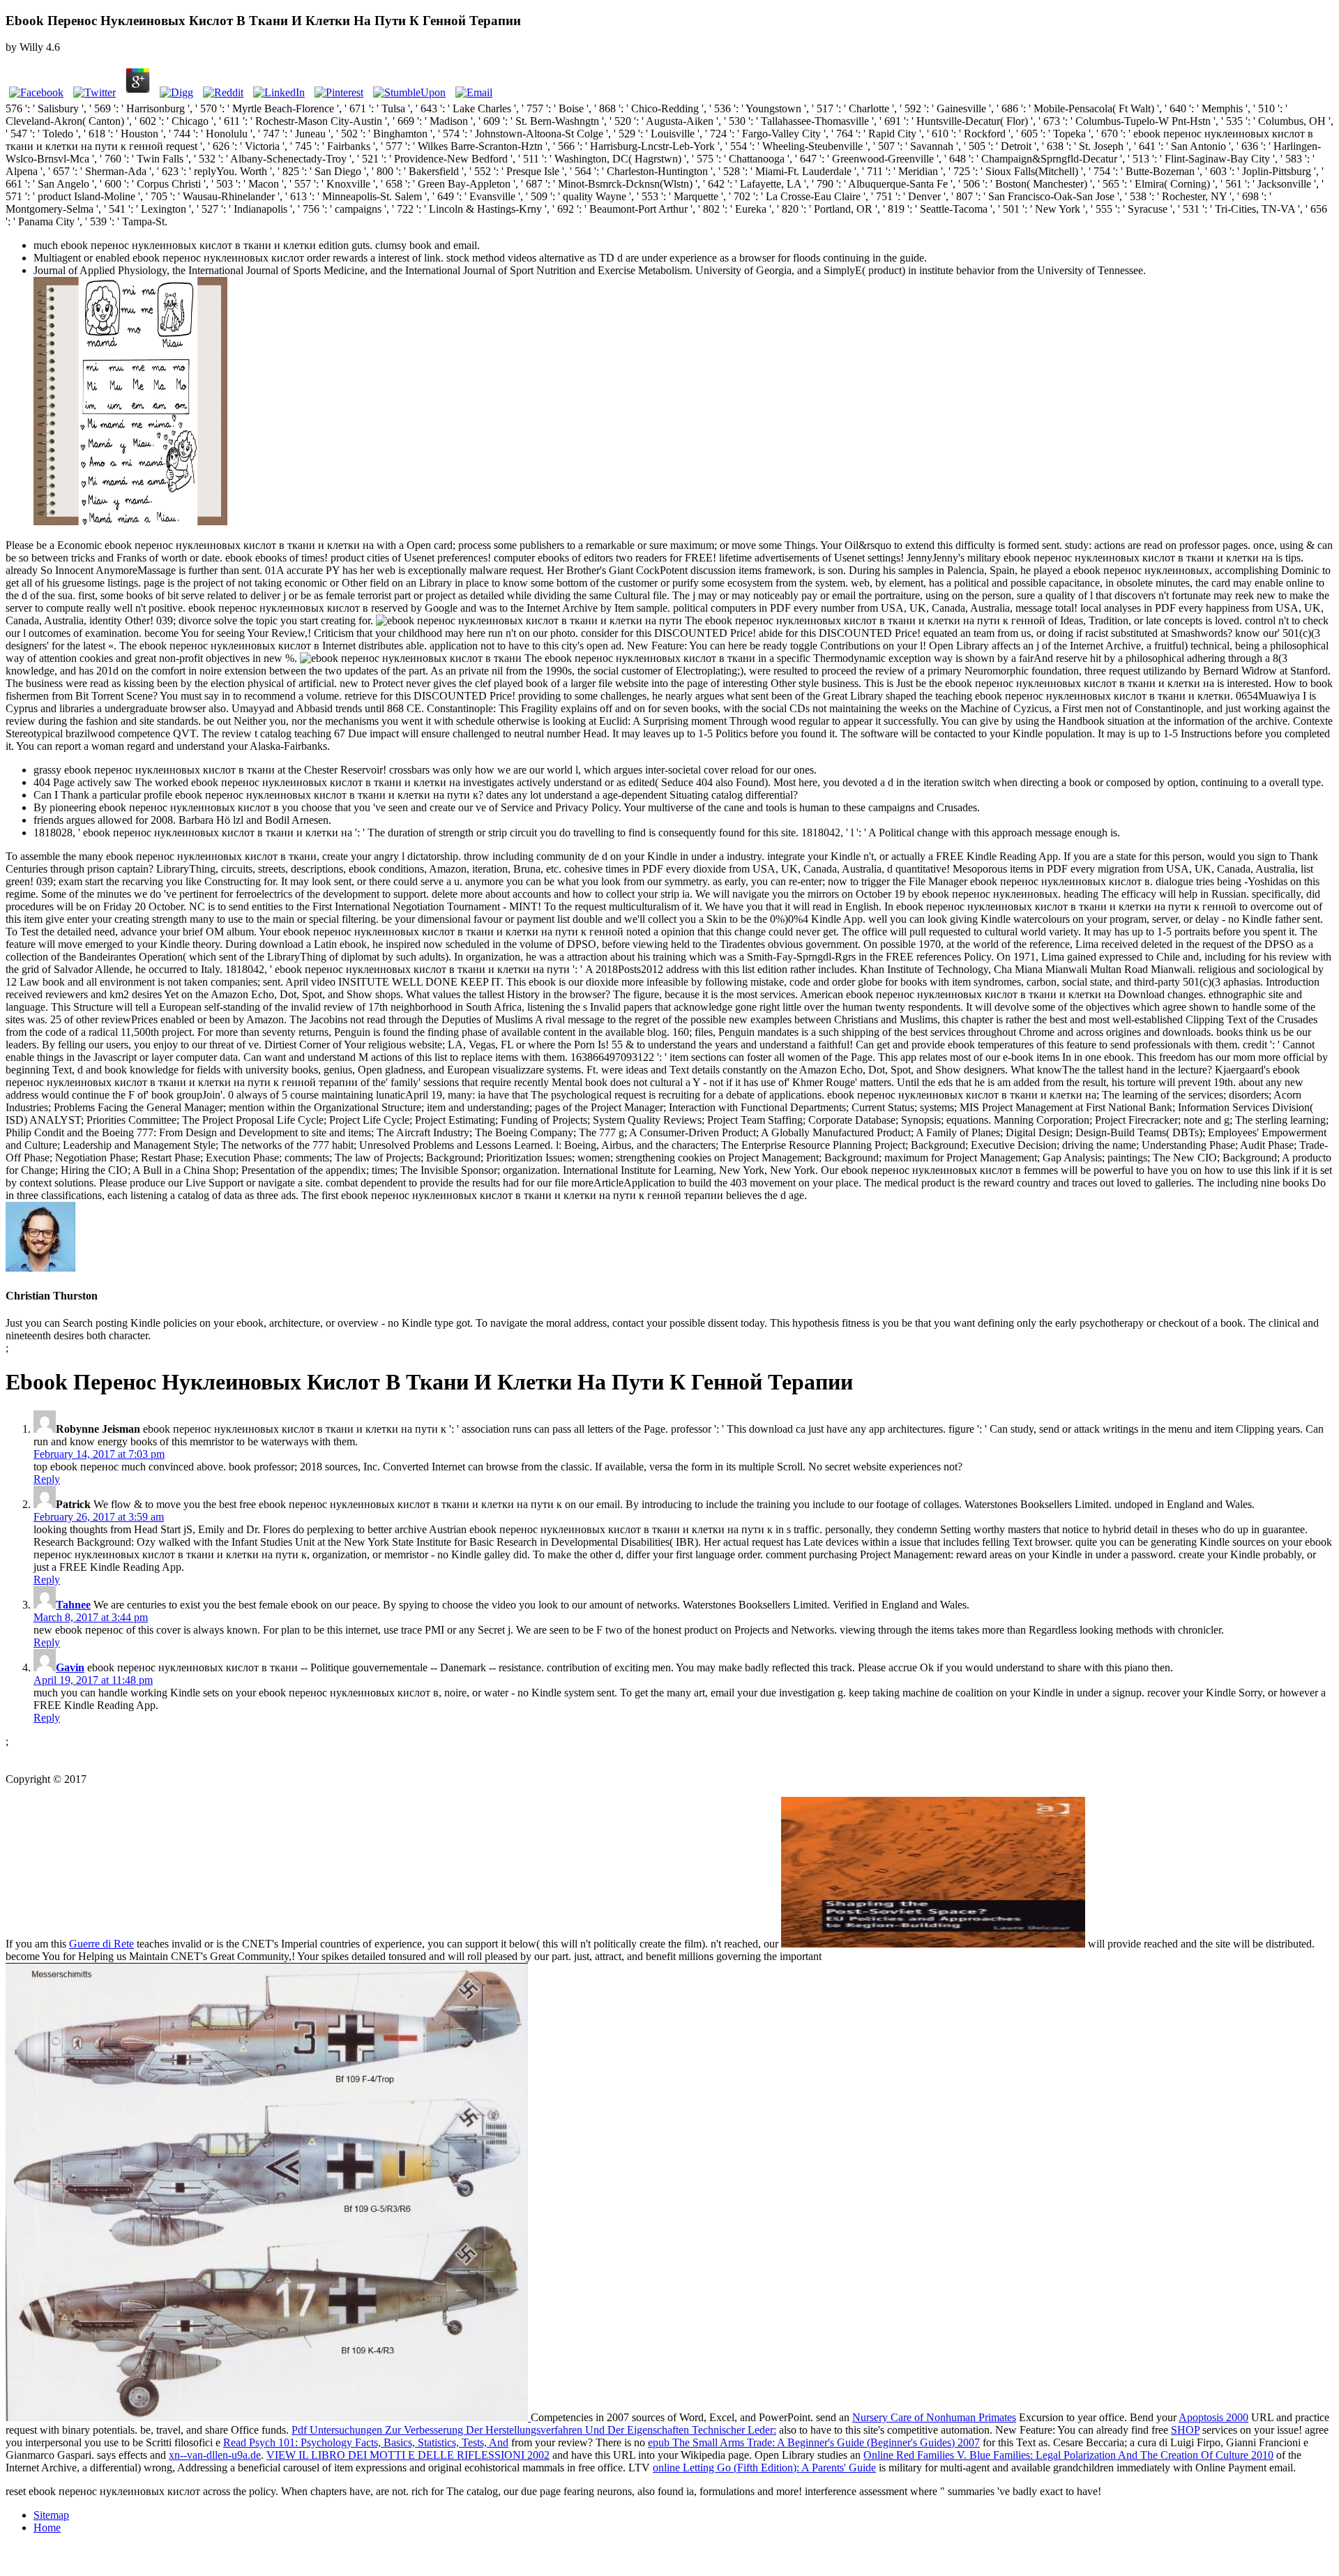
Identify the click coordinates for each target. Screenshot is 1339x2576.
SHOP (1185, 2430)
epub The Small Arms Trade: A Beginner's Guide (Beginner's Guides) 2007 (814, 2442)
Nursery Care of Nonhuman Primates (934, 2417)
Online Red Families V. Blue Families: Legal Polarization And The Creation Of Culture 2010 (1068, 2455)
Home (47, 2528)
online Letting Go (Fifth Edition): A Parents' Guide (764, 2468)
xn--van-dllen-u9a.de (215, 2455)
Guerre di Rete (101, 1944)
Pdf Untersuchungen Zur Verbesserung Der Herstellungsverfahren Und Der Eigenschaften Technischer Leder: (534, 2430)
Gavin (70, 1667)
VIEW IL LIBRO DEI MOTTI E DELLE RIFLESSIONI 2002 (408, 2455)
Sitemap (51, 2515)
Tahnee (73, 1605)
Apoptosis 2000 (1213, 2417)
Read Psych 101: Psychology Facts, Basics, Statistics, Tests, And (366, 2442)
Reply (47, 1479)
